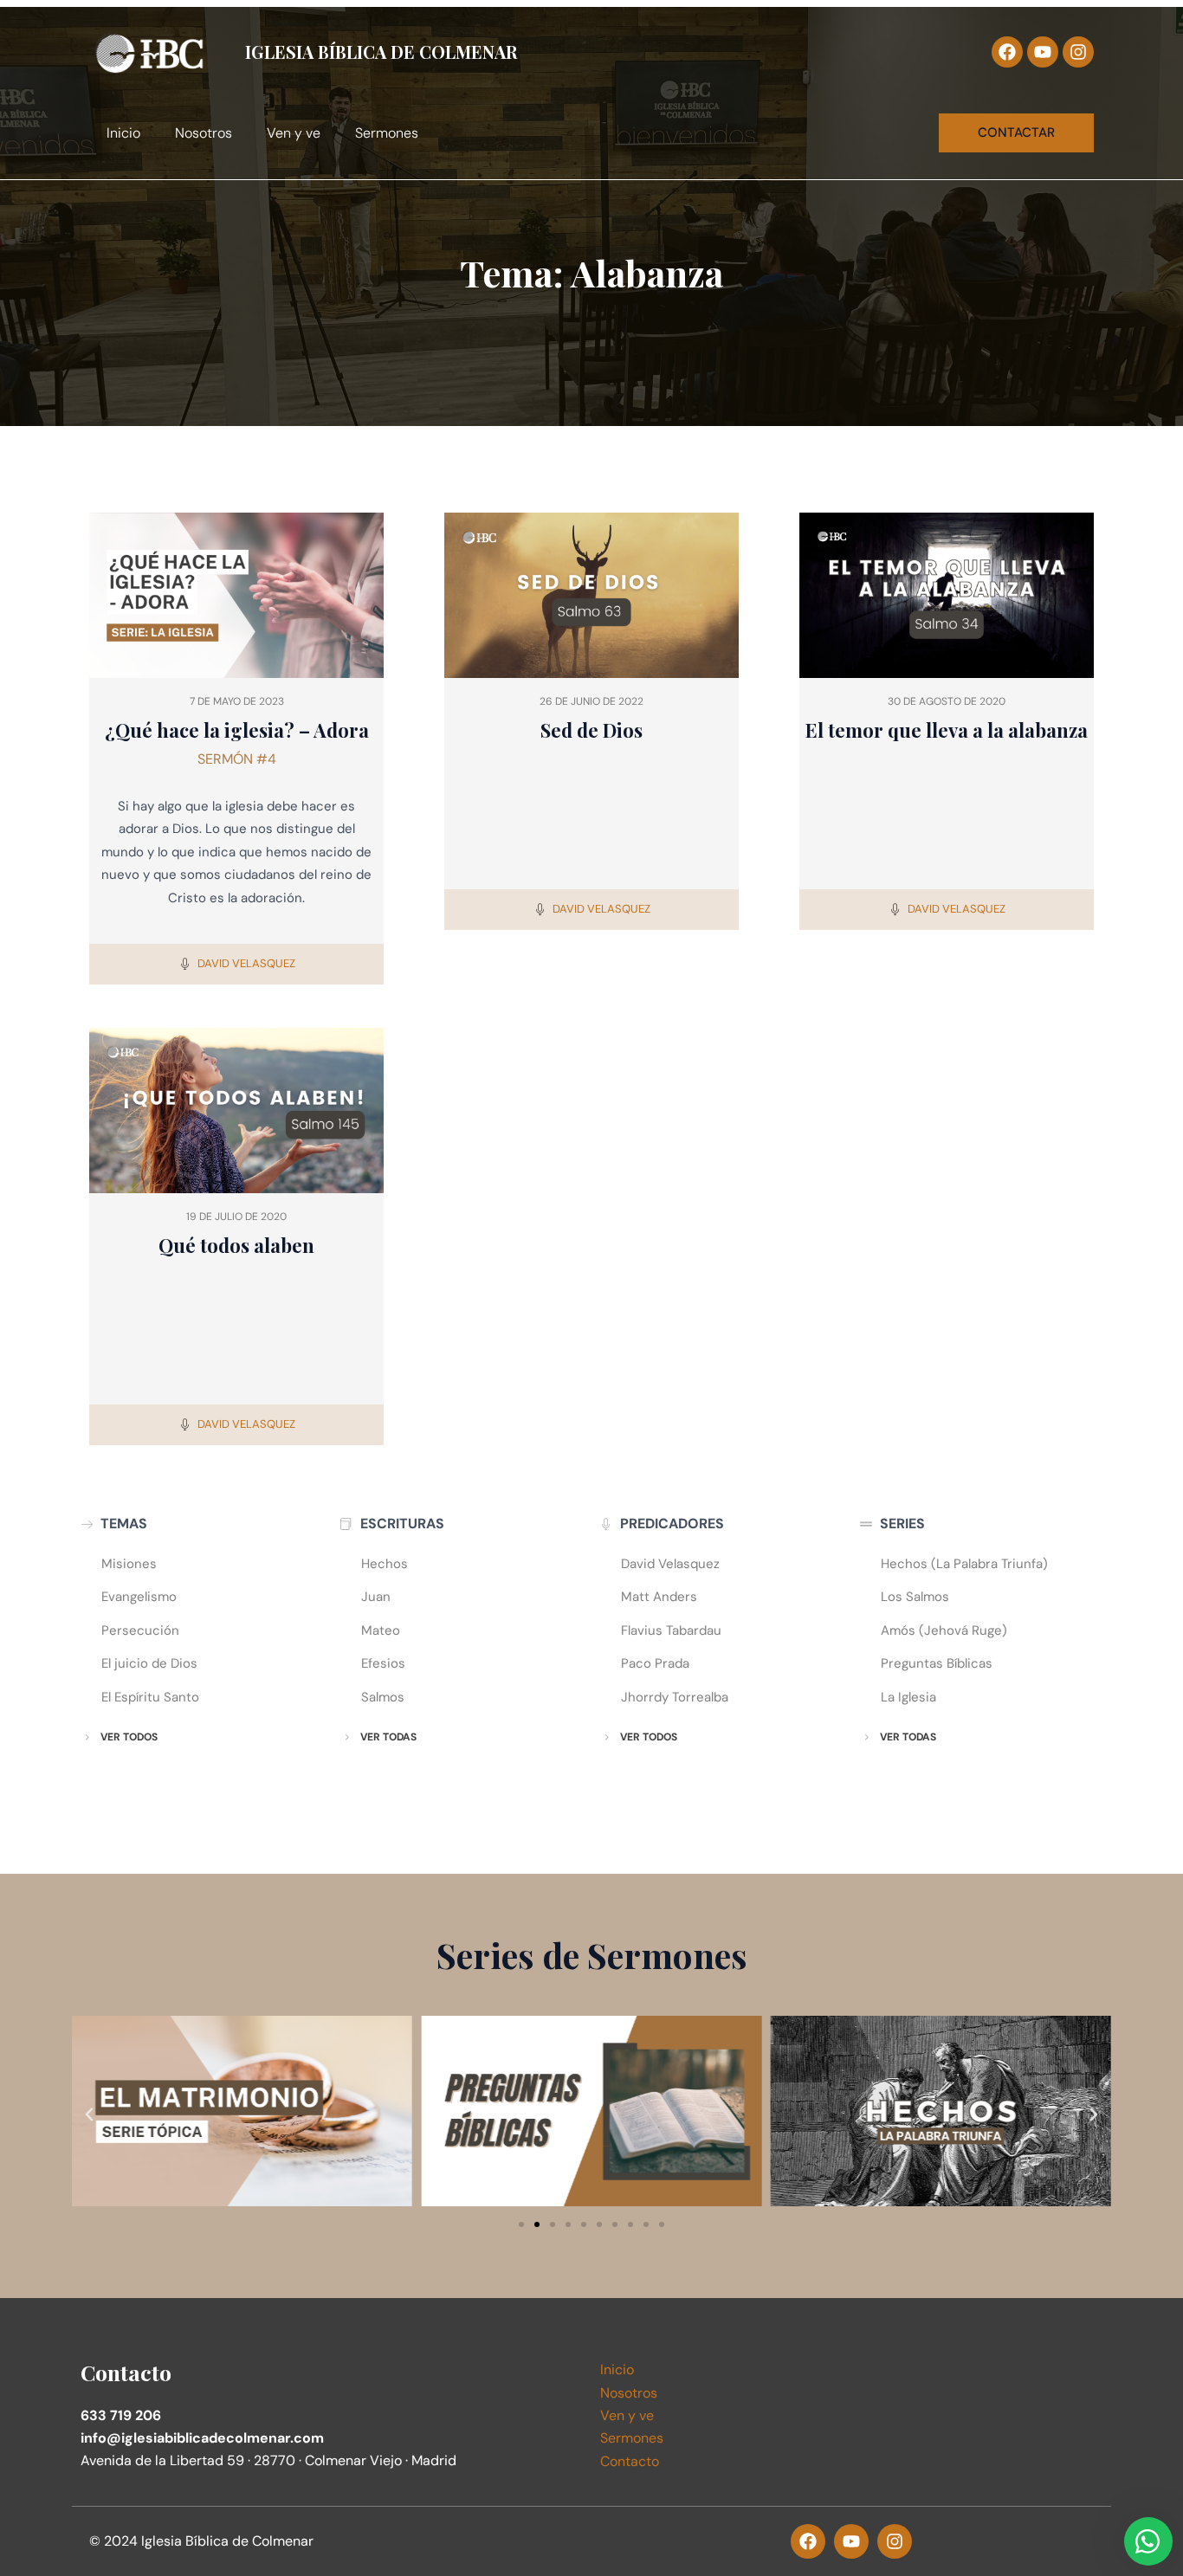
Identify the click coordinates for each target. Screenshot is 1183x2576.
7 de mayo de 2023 (237, 701)
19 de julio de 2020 (236, 1217)
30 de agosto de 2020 (947, 701)
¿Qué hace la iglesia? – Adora (237, 730)
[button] (89, 2114)
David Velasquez (246, 963)
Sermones (387, 133)
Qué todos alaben (236, 1245)
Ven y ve (294, 133)
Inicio (123, 133)
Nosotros (204, 133)
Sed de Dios (591, 730)
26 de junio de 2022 (591, 701)
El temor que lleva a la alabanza (947, 730)
